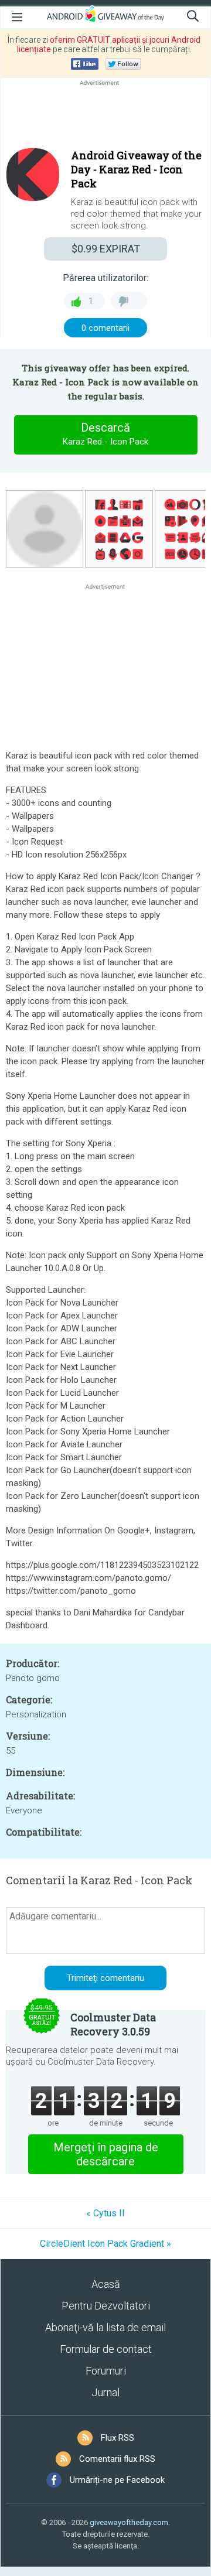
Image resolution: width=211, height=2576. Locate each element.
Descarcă (105, 434)
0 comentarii (105, 328)
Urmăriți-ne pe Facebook (117, 2480)
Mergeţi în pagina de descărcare (106, 2154)
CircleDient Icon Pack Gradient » (105, 2244)
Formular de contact (106, 2349)
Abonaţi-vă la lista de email (105, 2327)
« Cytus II (105, 2213)
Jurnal (105, 2392)
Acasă (106, 2284)
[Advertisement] (105, 117)
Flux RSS (118, 2438)
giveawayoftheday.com (129, 2522)
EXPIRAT (106, 249)
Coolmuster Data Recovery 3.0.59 (113, 2024)
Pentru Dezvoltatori (106, 2306)
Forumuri (106, 2371)
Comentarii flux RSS (117, 2459)
